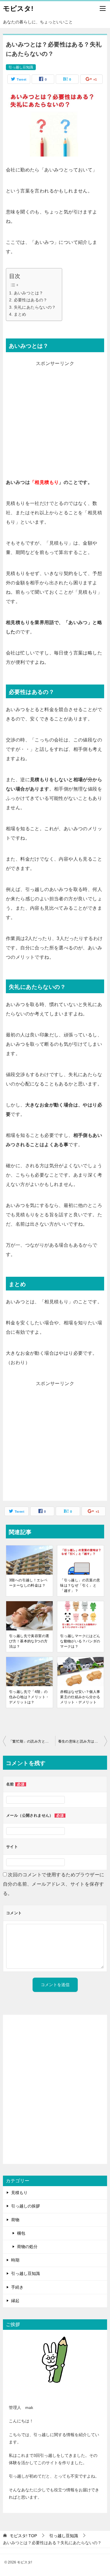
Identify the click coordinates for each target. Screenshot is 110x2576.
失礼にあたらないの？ (35, 307)
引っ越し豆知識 (21, 67)
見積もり (19, 2193)
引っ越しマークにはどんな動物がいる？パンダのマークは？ (80, 1641)
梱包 (21, 2233)
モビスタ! (18, 8)
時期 (15, 2260)
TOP (23, 2536)
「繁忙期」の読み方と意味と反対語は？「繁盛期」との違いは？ (32, 1741)
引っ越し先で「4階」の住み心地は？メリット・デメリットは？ (29, 1697)
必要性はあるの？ (31, 300)
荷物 (15, 2220)
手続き (17, 2287)
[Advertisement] (55, 423)
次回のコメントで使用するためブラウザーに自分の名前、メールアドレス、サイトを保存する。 (54, 1884)
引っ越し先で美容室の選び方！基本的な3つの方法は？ (29, 1641)
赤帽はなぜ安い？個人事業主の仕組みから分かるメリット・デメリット (80, 1697)
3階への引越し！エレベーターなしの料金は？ (28, 1583)
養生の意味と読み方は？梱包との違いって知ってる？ (83, 1741)
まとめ (20, 314)
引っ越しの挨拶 (26, 2206)
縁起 (15, 2301)
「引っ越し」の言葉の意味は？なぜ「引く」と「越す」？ (80, 1585)
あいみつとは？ (29, 293)
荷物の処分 (27, 2247)
